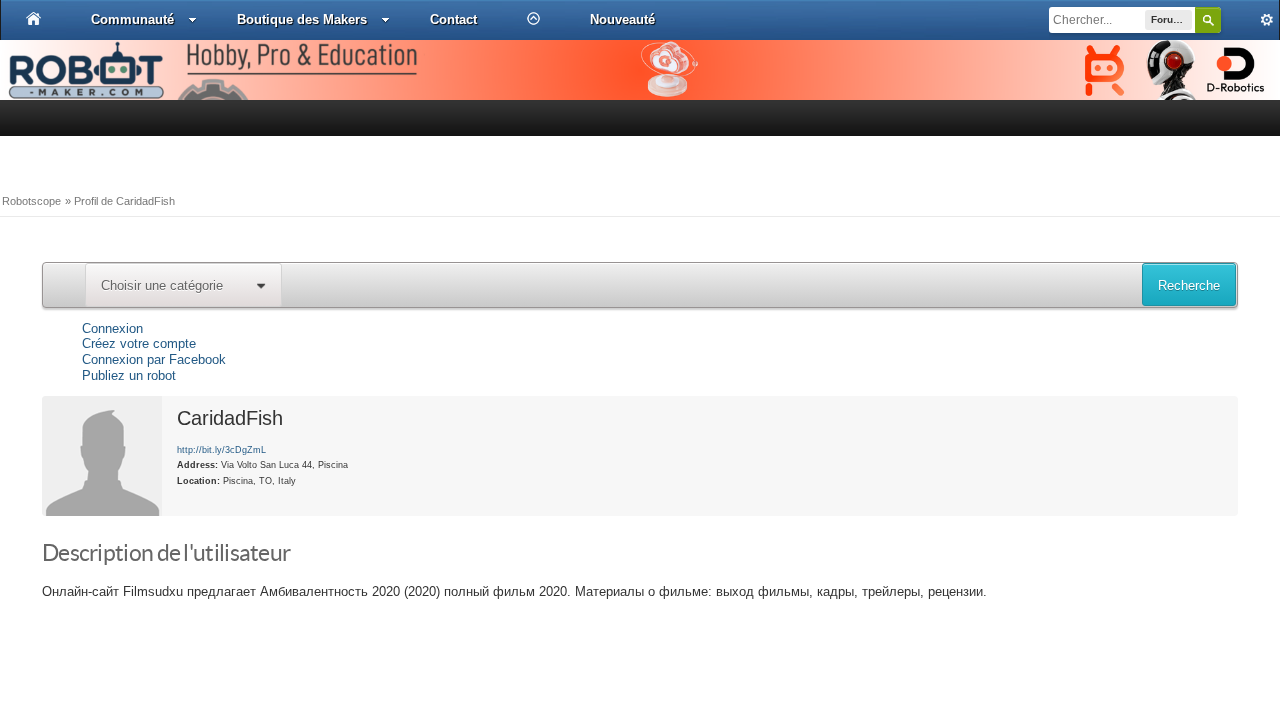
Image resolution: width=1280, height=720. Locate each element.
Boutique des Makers (302, 19)
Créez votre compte (139, 343)
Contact (453, 19)
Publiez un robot (129, 375)
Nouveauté (622, 19)
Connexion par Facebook (154, 359)
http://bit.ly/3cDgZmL (221, 449)
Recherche (1189, 285)
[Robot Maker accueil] (33, 18)
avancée (1250, 20)
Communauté (132, 19)
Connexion (112, 328)
